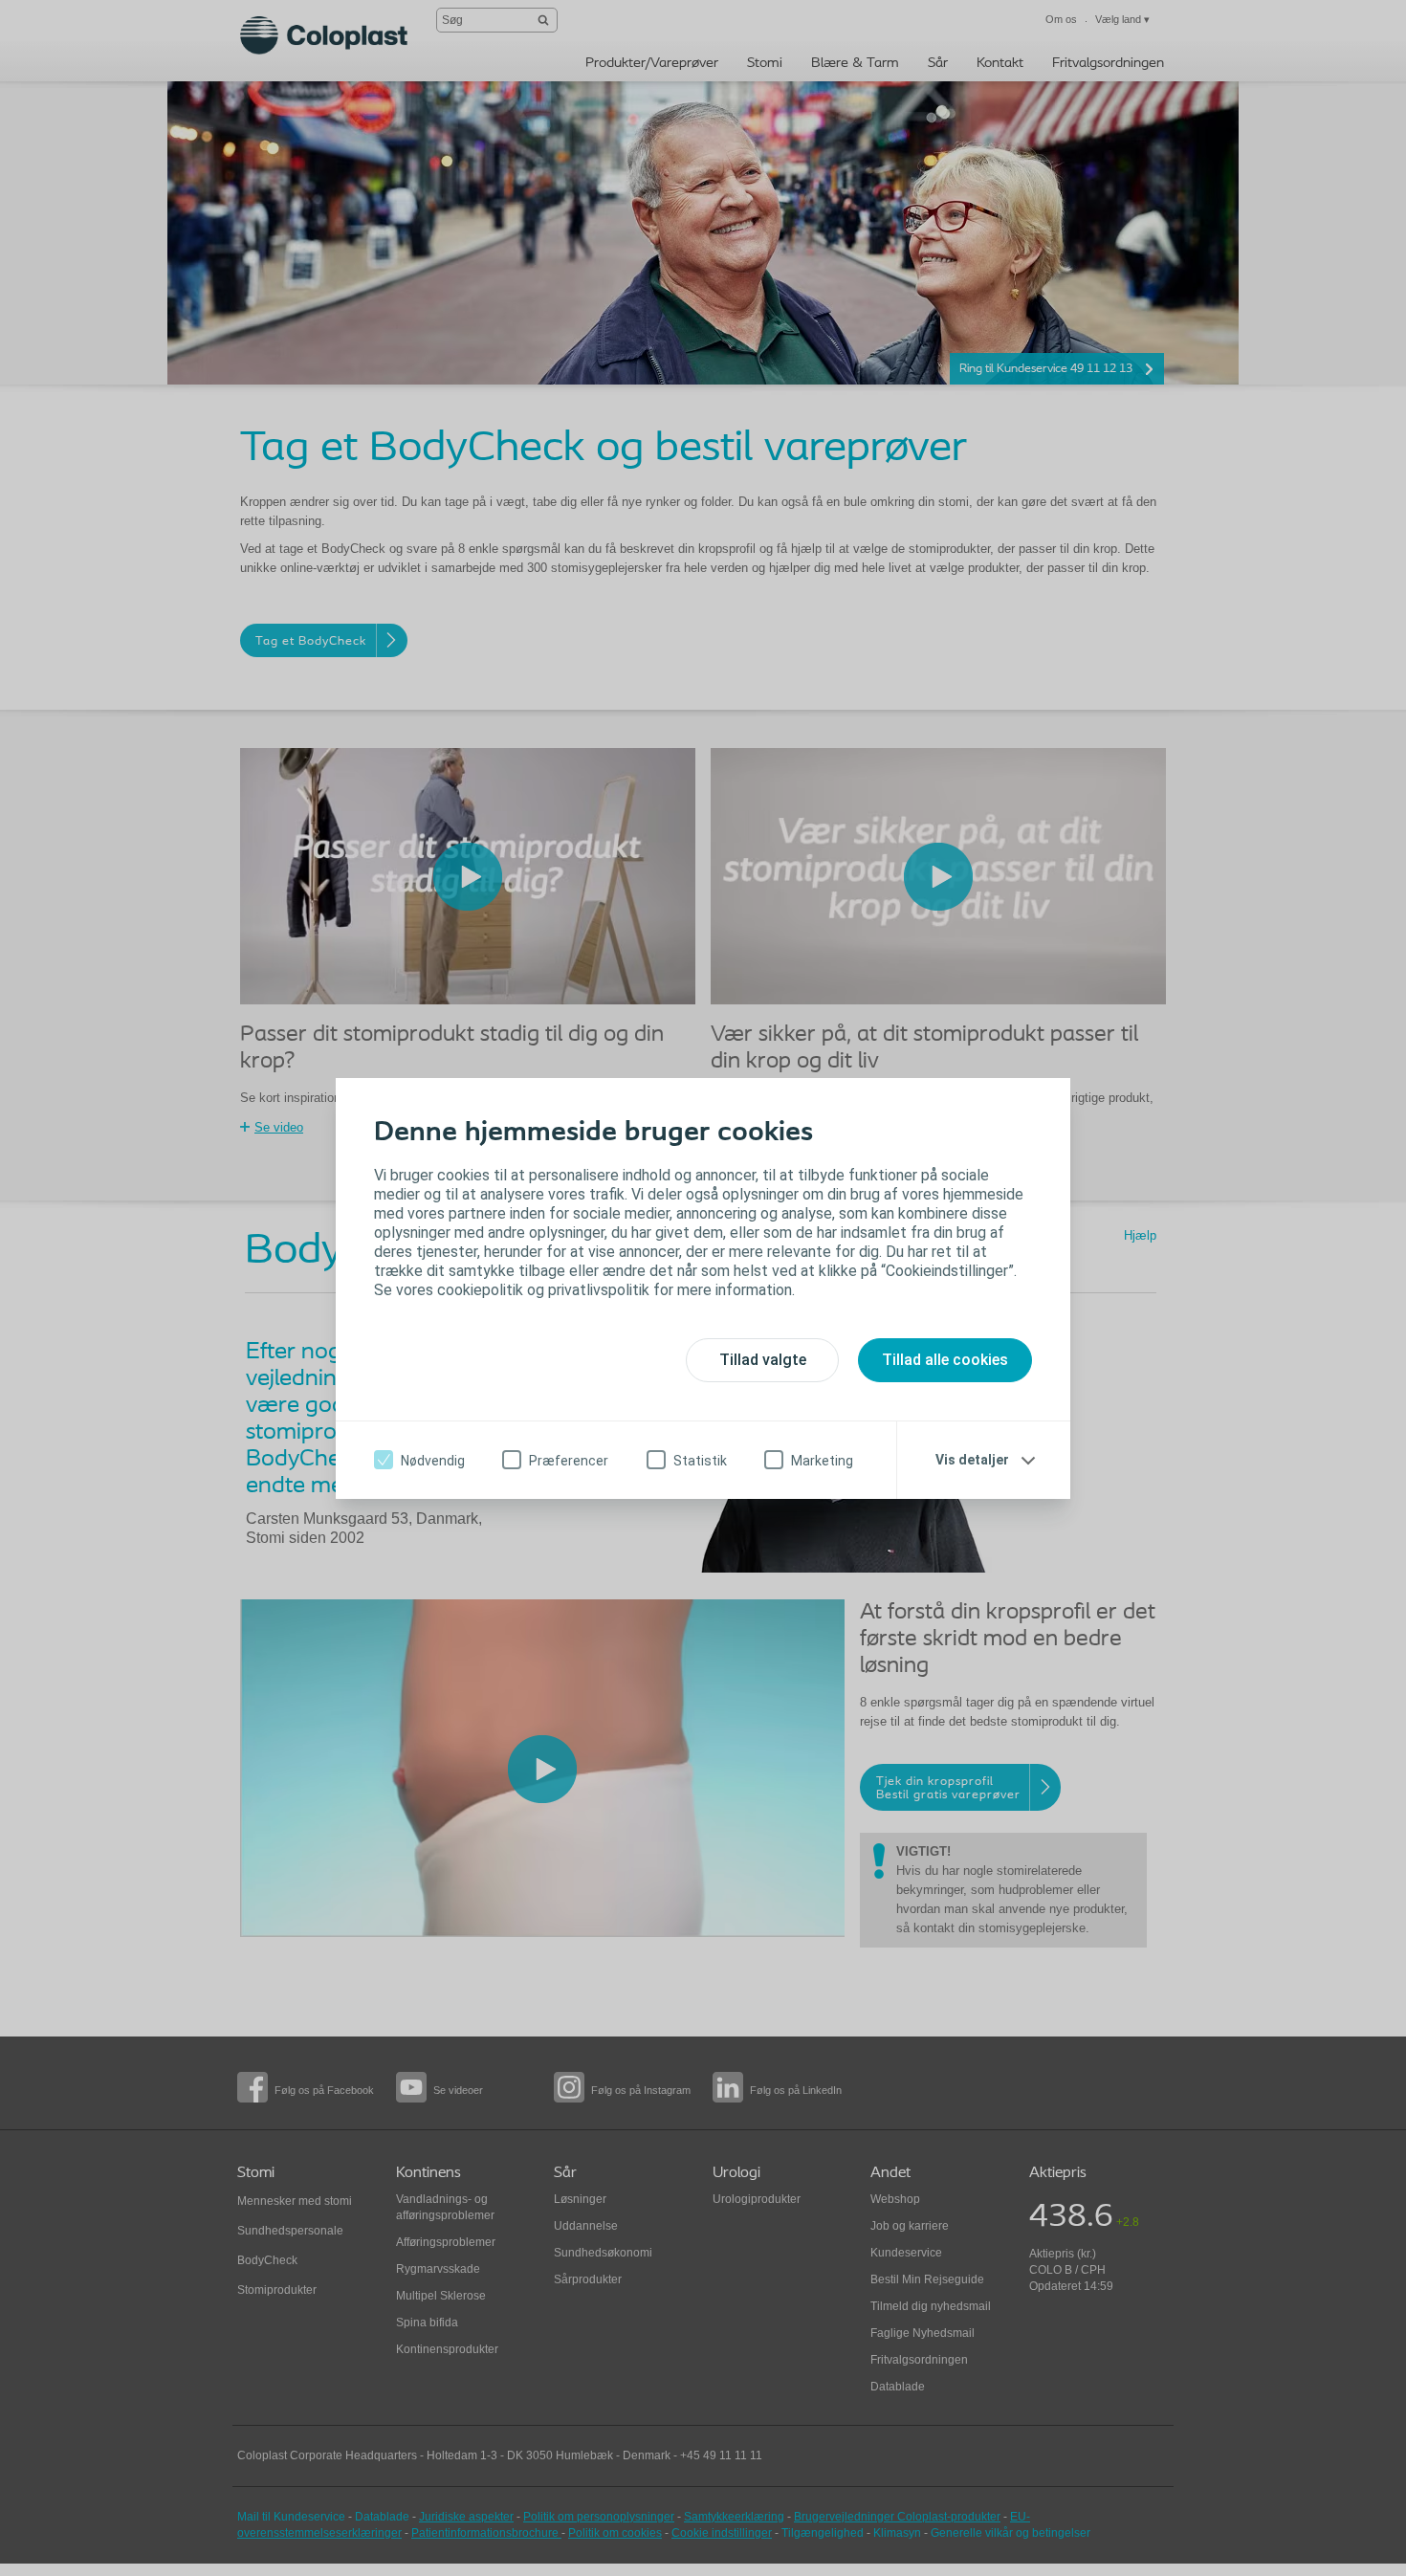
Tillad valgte (763, 1360)
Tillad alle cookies (945, 1360)
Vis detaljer (972, 1460)
